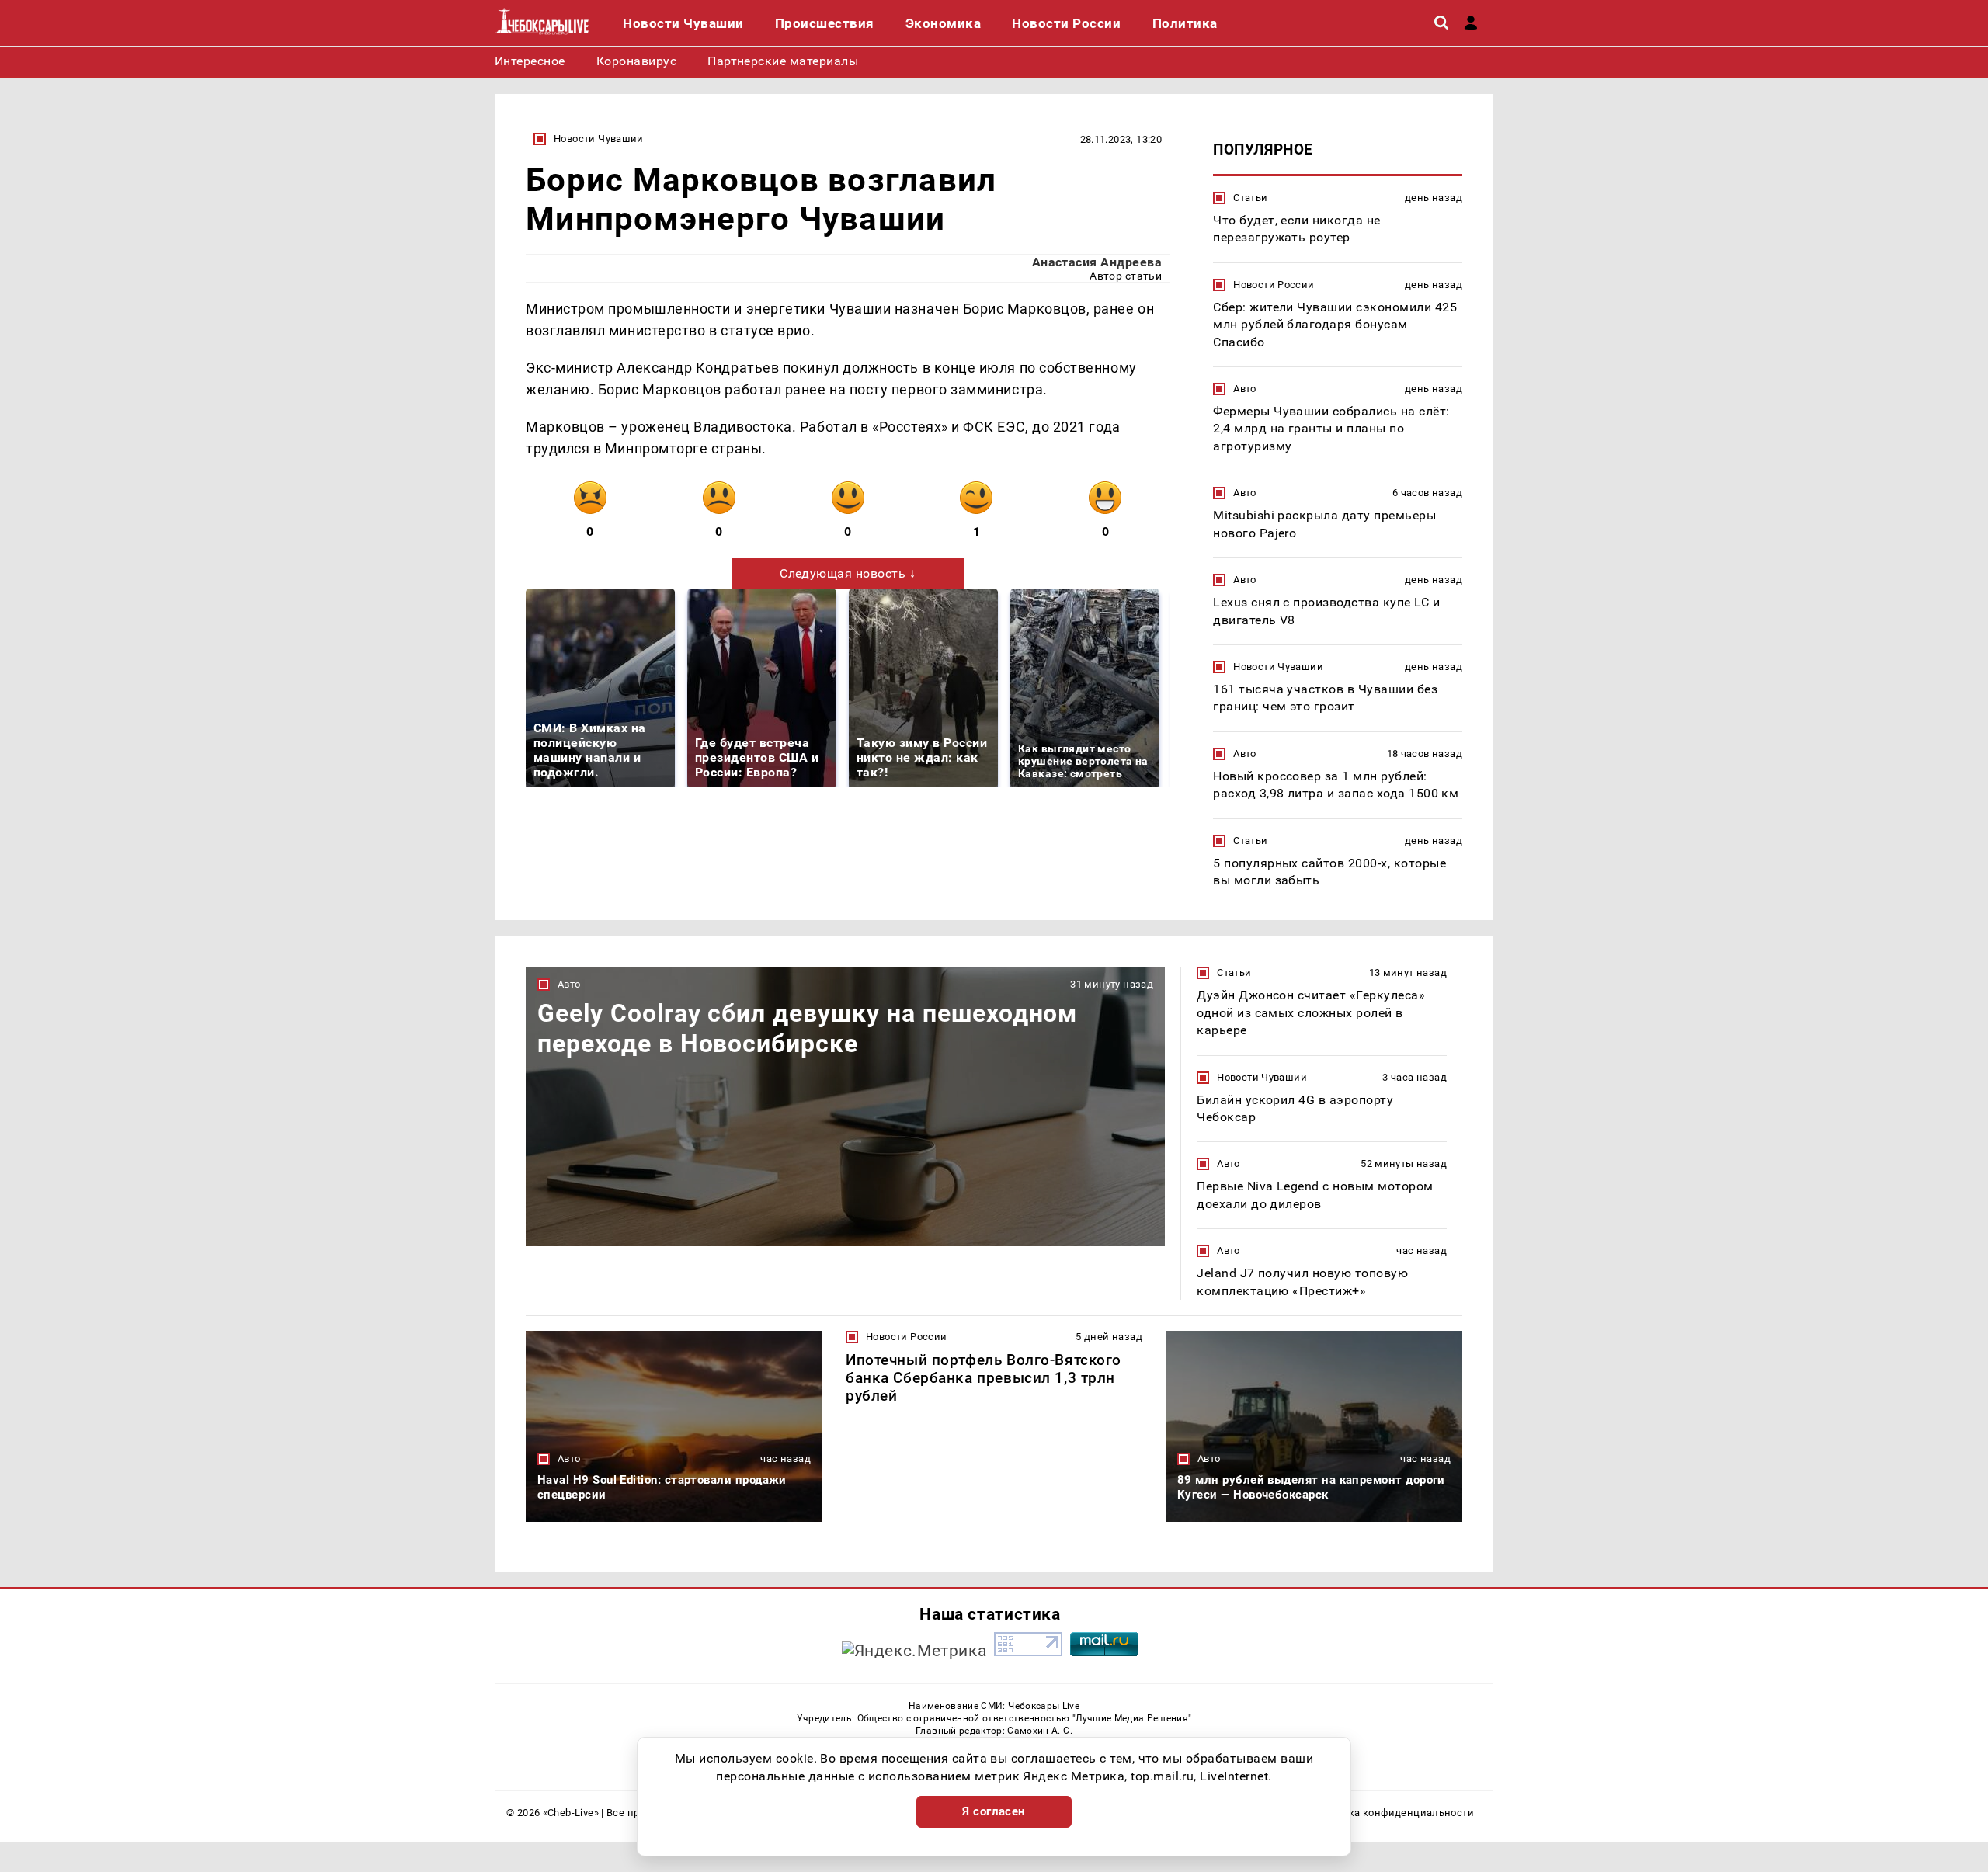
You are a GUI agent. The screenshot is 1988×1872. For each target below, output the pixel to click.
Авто (1245, 389)
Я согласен (994, 1811)
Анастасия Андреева (1097, 262)
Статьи (1250, 198)
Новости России (1274, 285)
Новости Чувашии (599, 139)
